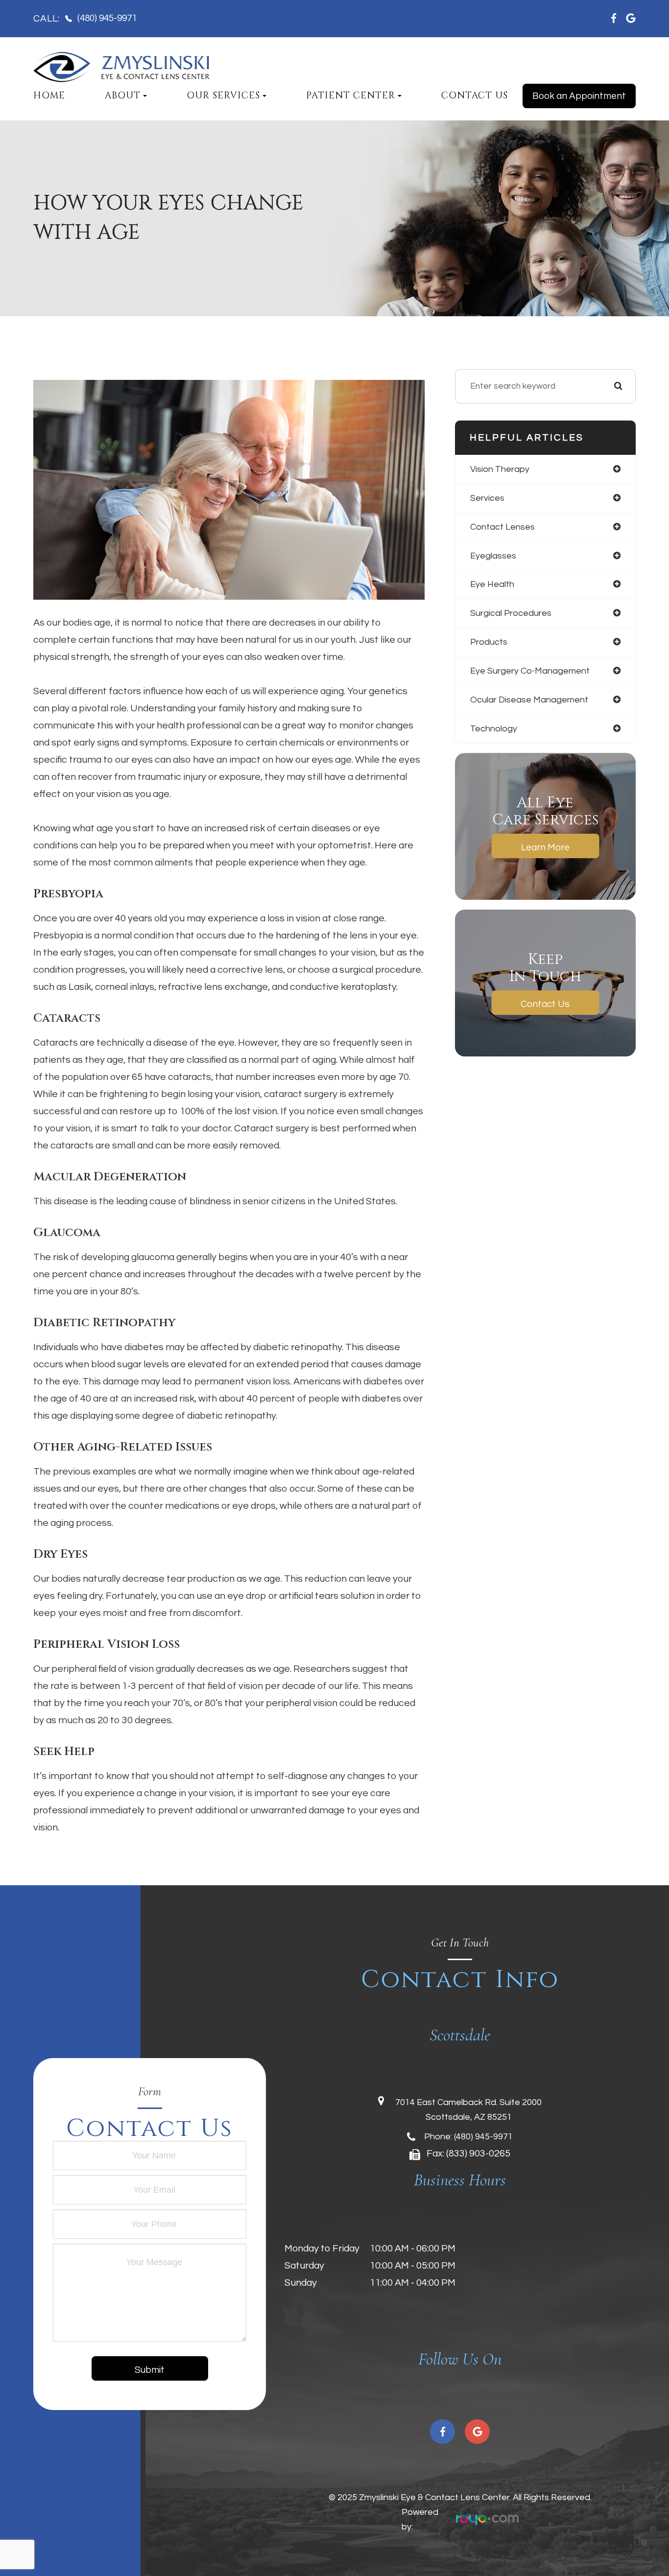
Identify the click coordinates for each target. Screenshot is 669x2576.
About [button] (123, 96)
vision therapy (500, 469)
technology (494, 729)
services (487, 498)
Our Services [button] (223, 96)
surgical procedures (511, 613)
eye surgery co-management (530, 671)
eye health (492, 584)
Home (49, 96)
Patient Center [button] (351, 96)
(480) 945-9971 (483, 2137)
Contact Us (475, 96)
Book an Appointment (579, 96)
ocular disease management (529, 700)
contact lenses (502, 527)
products (489, 642)
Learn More (545, 847)
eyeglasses (493, 556)
